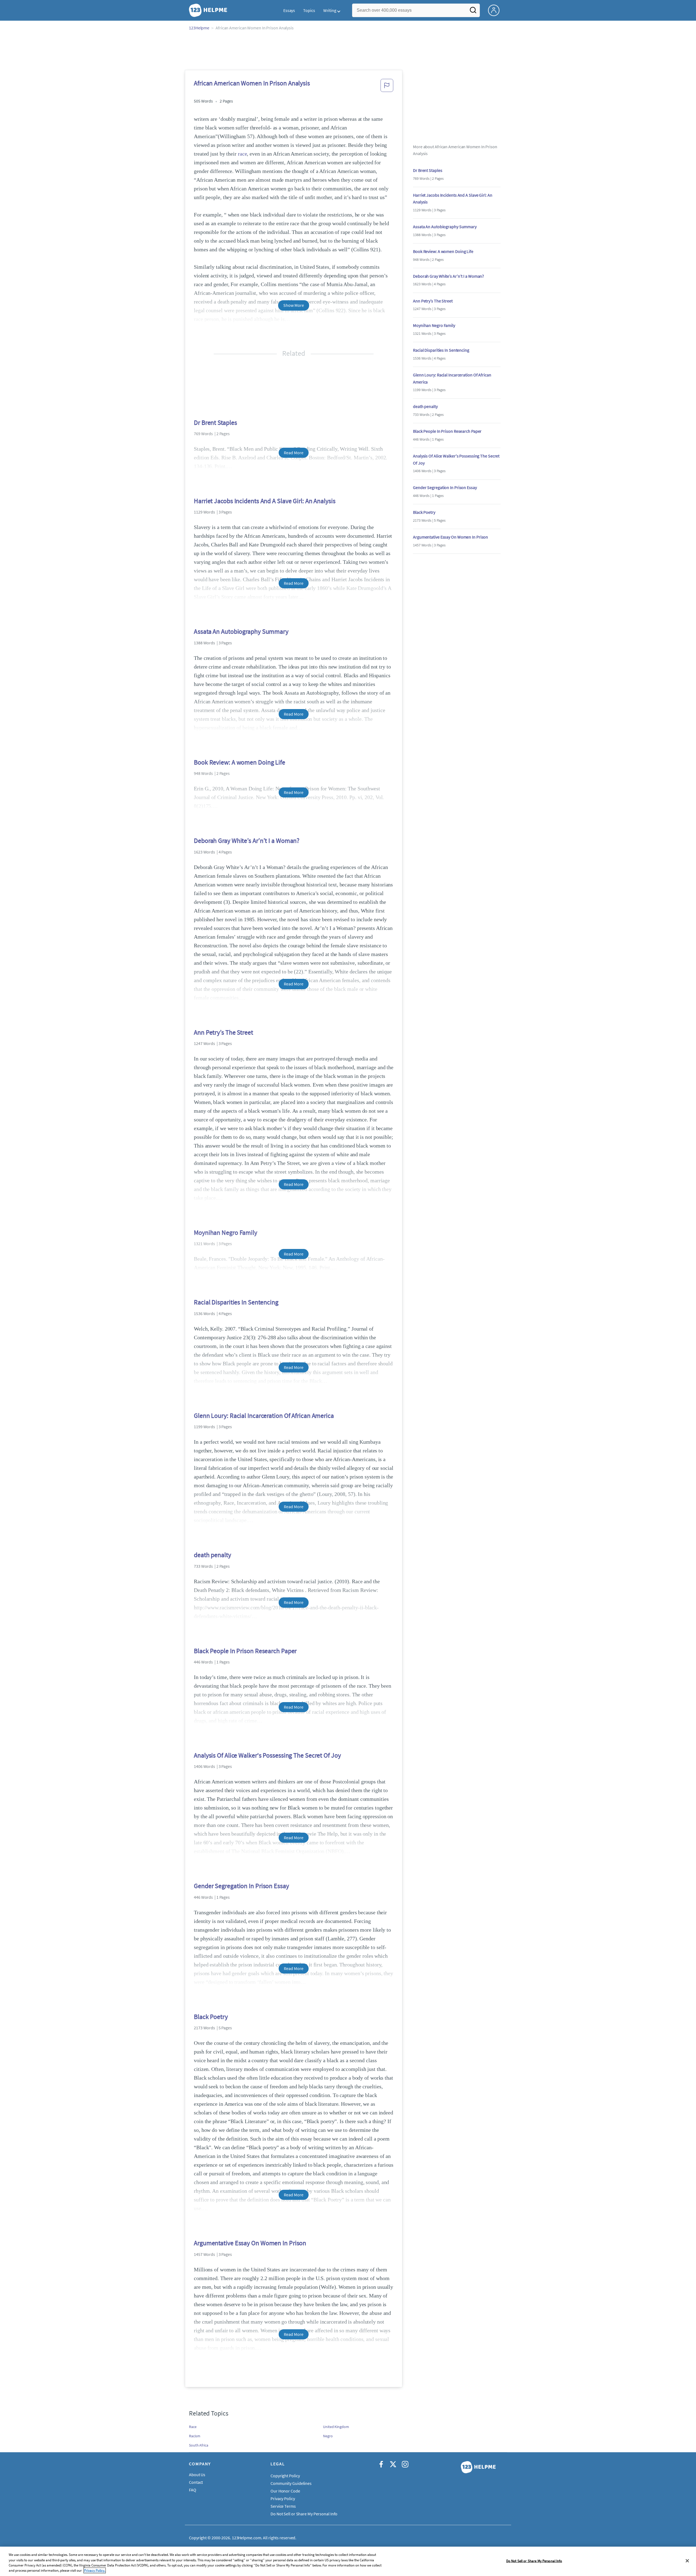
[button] (387, 87)
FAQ (193, 2490)
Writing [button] (330, 10)
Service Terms (283, 2506)
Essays (289, 10)
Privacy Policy (283, 2498)
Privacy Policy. (95, 2570)
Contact (196, 2482)
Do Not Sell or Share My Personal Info (534, 2561)
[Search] (473, 12)
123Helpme (199, 28)
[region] (348, 2561)
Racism (195, 2436)
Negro (328, 2436)
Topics (309, 10)
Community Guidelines (291, 2483)
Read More (293, 453)
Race (193, 2427)
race (243, 154)
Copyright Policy (285, 2476)
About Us (197, 2475)
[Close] (687, 2561)
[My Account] (496, 10)
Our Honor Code (285, 2491)
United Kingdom (336, 2427)
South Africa (199, 2445)
